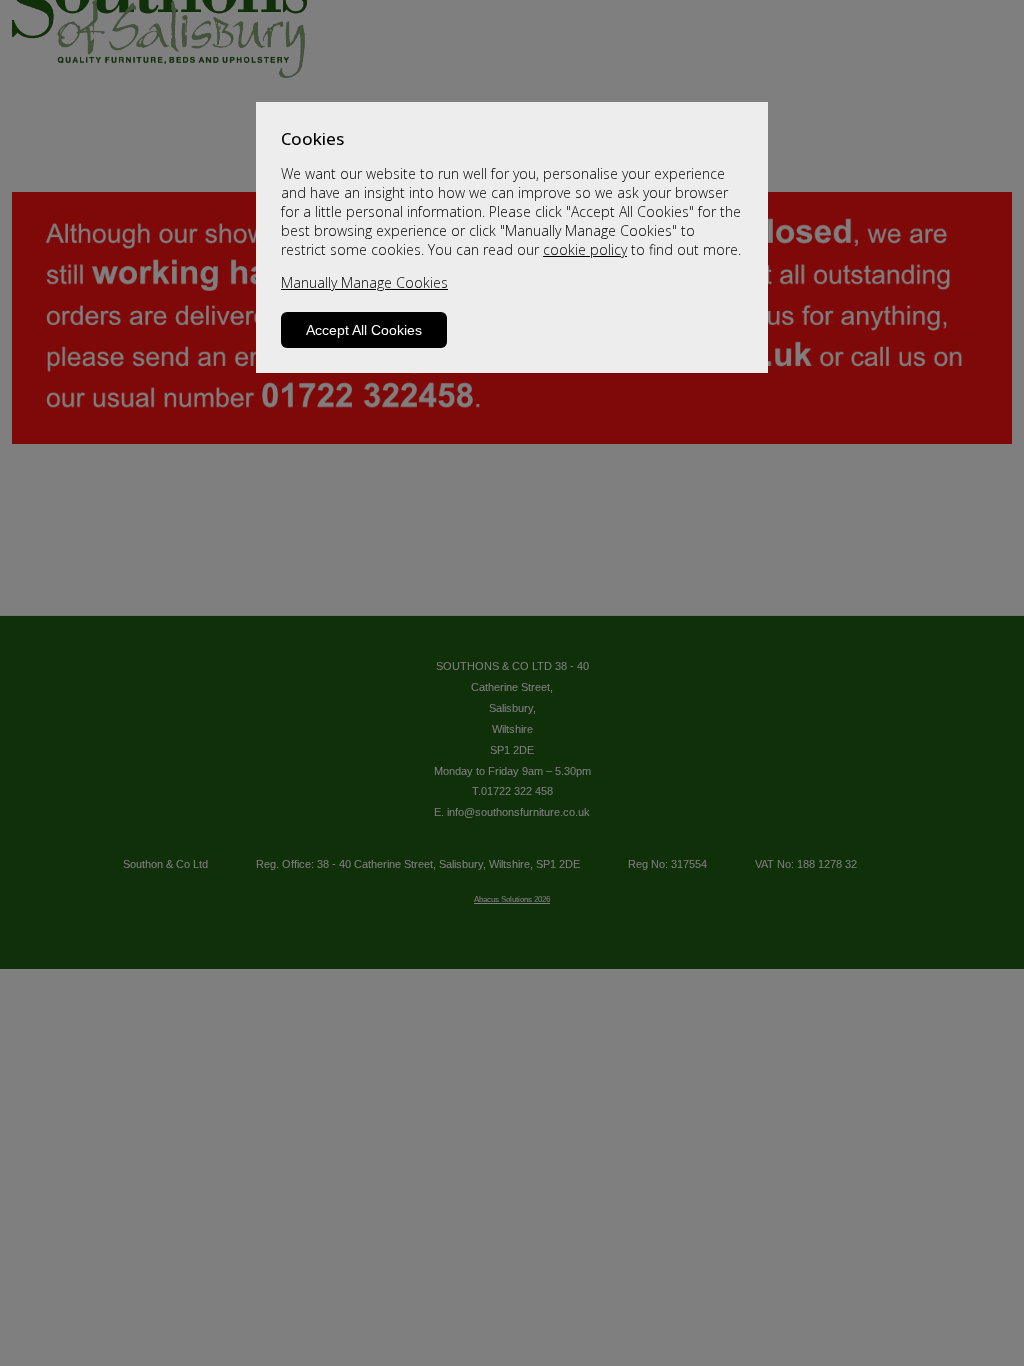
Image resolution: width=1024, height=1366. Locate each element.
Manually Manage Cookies (364, 282)
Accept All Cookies (364, 330)
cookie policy (585, 249)
